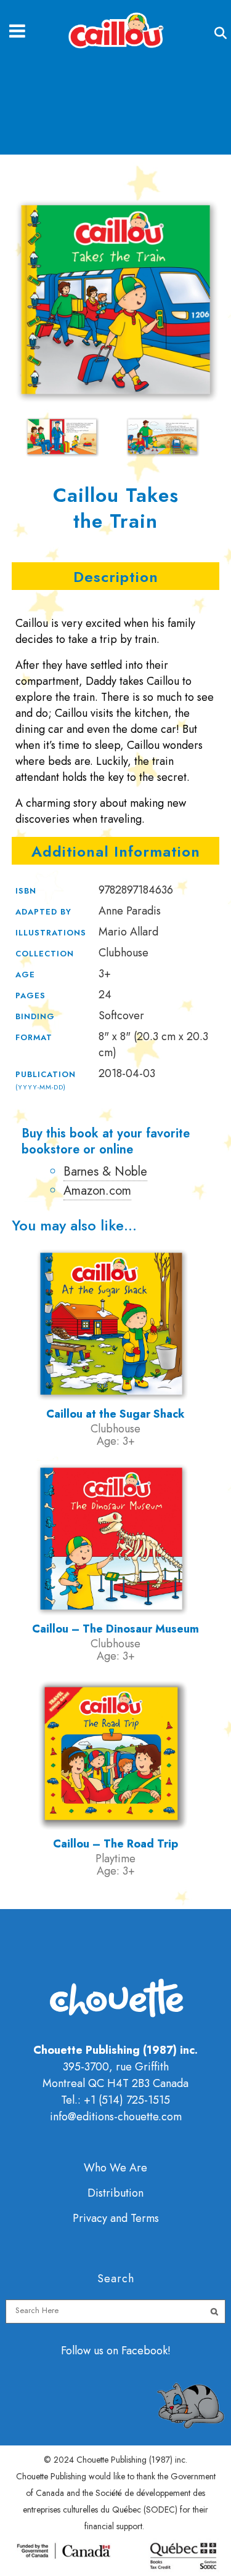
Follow (77, 2351)
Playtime (115, 1859)
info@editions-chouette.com (116, 2117)
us (99, 2351)
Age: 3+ (116, 1441)
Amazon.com (97, 1191)
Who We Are (115, 2168)
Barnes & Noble (105, 1172)
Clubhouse (115, 1429)
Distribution (115, 2193)
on (112, 2351)
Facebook (144, 2351)
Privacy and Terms (116, 2218)
